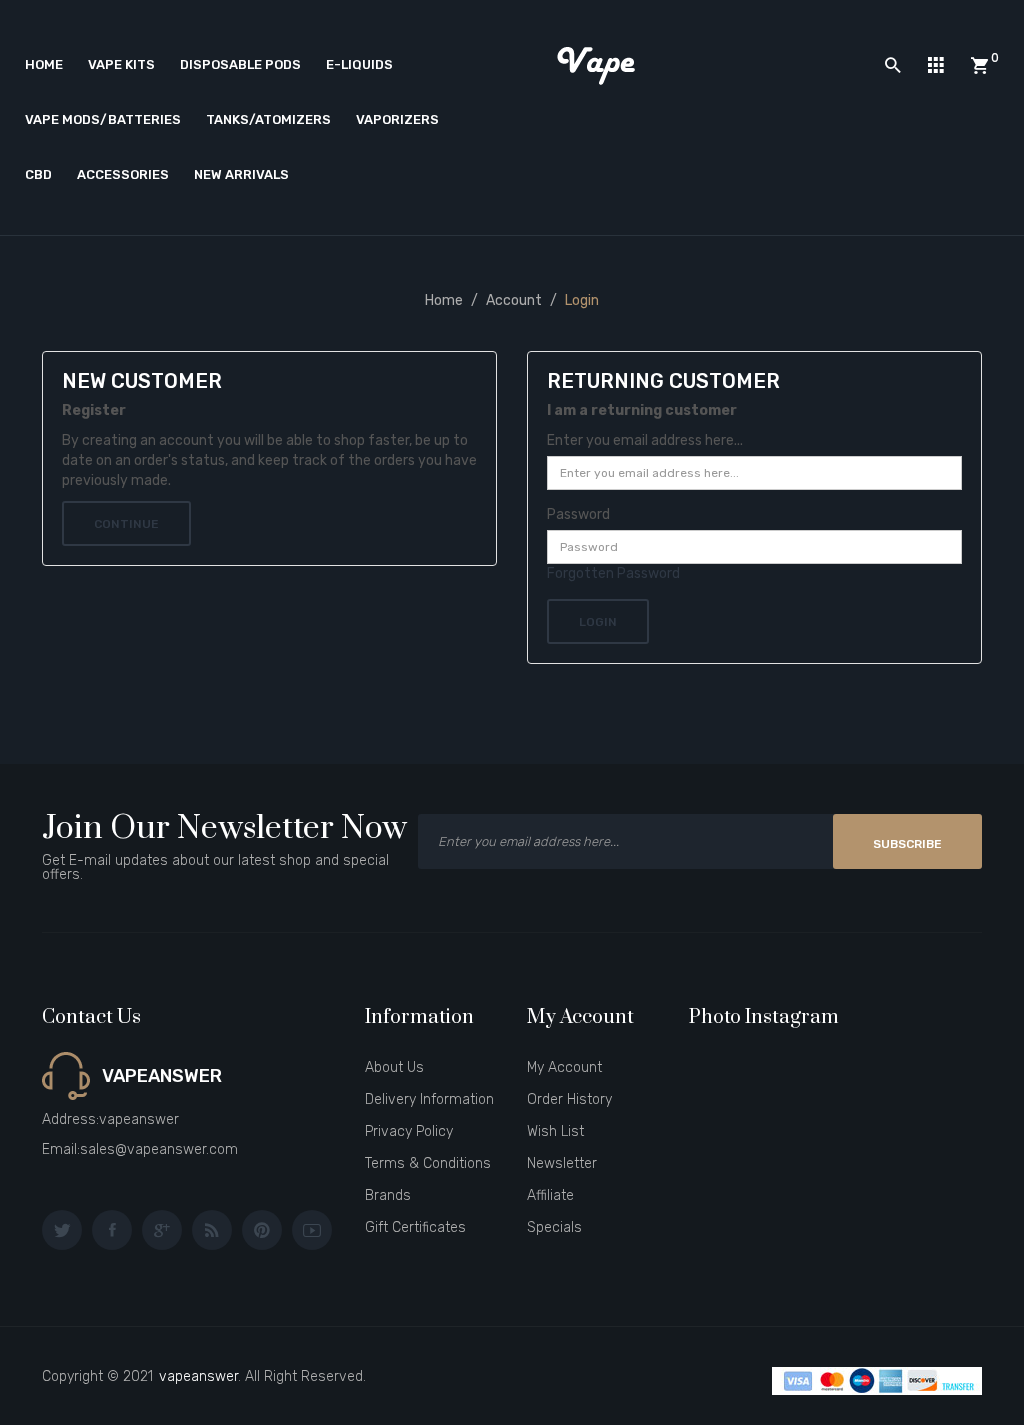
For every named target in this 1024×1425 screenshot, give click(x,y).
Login (582, 300)
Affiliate (550, 1195)
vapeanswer (198, 1376)
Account (514, 300)
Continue (126, 524)
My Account (564, 1067)
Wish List (555, 1131)
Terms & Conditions (428, 1163)
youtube (312, 1230)
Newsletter (562, 1163)
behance (212, 1230)
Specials (554, 1227)
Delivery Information (429, 1099)
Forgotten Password (613, 573)
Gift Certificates (415, 1227)
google (162, 1230)
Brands (388, 1195)
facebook (112, 1230)
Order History (569, 1099)
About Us (394, 1067)
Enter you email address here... (645, 440)
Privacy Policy (409, 1131)
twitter (62, 1230)
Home (444, 300)
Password (578, 514)
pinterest (262, 1230)
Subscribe (907, 844)
